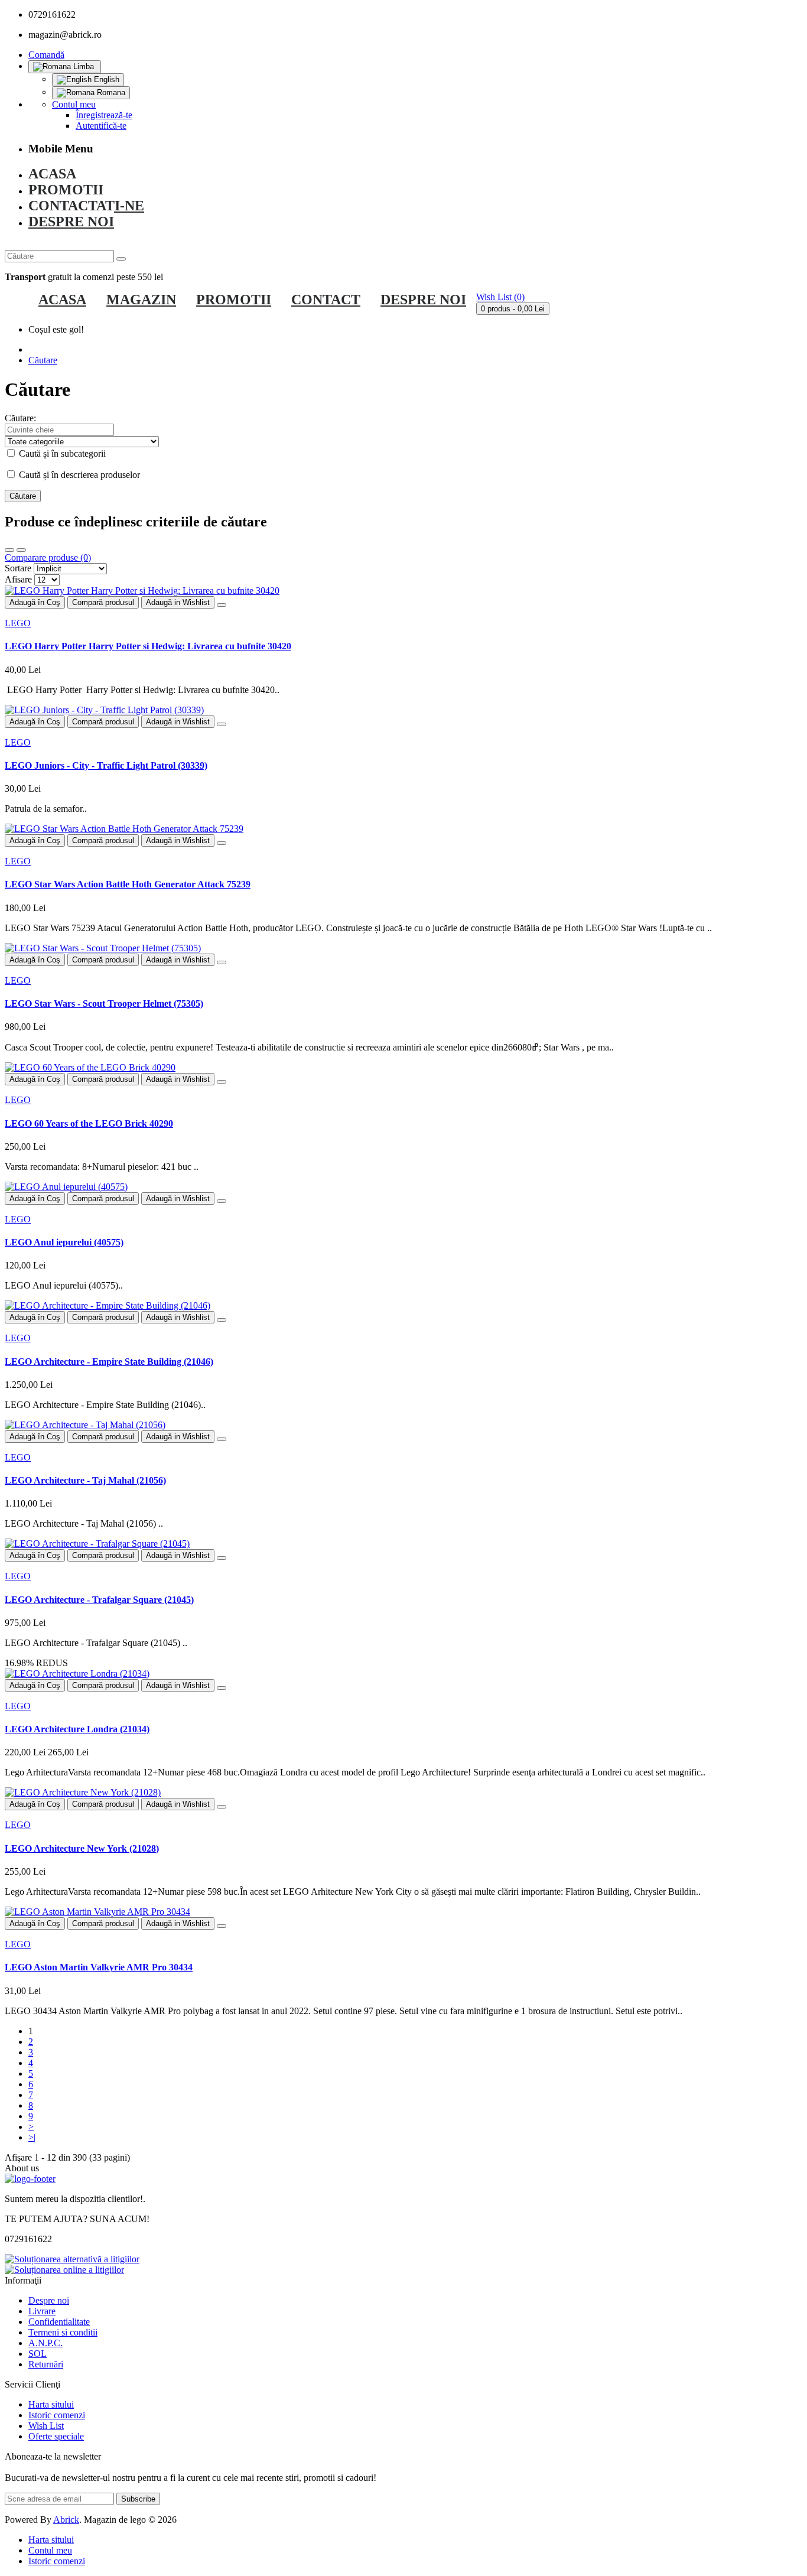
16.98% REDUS (36, 1663)
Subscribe (138, 2499)
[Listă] (21, 550)
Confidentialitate (59, 2322)
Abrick (66, 2520)
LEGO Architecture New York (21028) (82, 1848)
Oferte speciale (56, 2436)
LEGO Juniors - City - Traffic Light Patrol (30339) (106, 765)
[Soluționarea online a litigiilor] (64, 2270)
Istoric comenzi (57, 2415)
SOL (38, 2354)
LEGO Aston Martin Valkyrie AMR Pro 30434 (99, 1967)
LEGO (18, 623)
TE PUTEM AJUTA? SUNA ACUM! (77, 2219)
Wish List (46, 2426)
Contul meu (50, 2550)
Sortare (18, 568)
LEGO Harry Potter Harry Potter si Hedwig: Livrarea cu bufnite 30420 (148, 646)
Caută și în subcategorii (61, 453)
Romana (110, 92)
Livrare (42, 2311)
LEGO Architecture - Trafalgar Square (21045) (99, 1600)
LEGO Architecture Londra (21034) (77, 1729)
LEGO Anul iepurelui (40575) (64, 1242)
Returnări (46, 2364)
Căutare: (20, 418)
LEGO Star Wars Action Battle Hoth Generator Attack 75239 (128, 884)
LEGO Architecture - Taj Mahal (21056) (85, 1480)
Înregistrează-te (104, 115)
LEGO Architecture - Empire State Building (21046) (109, 1362)
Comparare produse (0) (48, 557)
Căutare (43, 360)
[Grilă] (9, 550)
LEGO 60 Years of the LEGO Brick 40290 (89, 1123)
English (105, 79)
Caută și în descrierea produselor (78, 475)
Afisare (18, 579)
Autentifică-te (101, 126)
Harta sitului (51, 2404)
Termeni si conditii (63, 2332)
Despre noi (49, 2300)
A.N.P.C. (45, 2343)
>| (32, 2137)
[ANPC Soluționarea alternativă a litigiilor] (72, 2259)
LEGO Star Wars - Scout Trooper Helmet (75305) (104, 1004)
